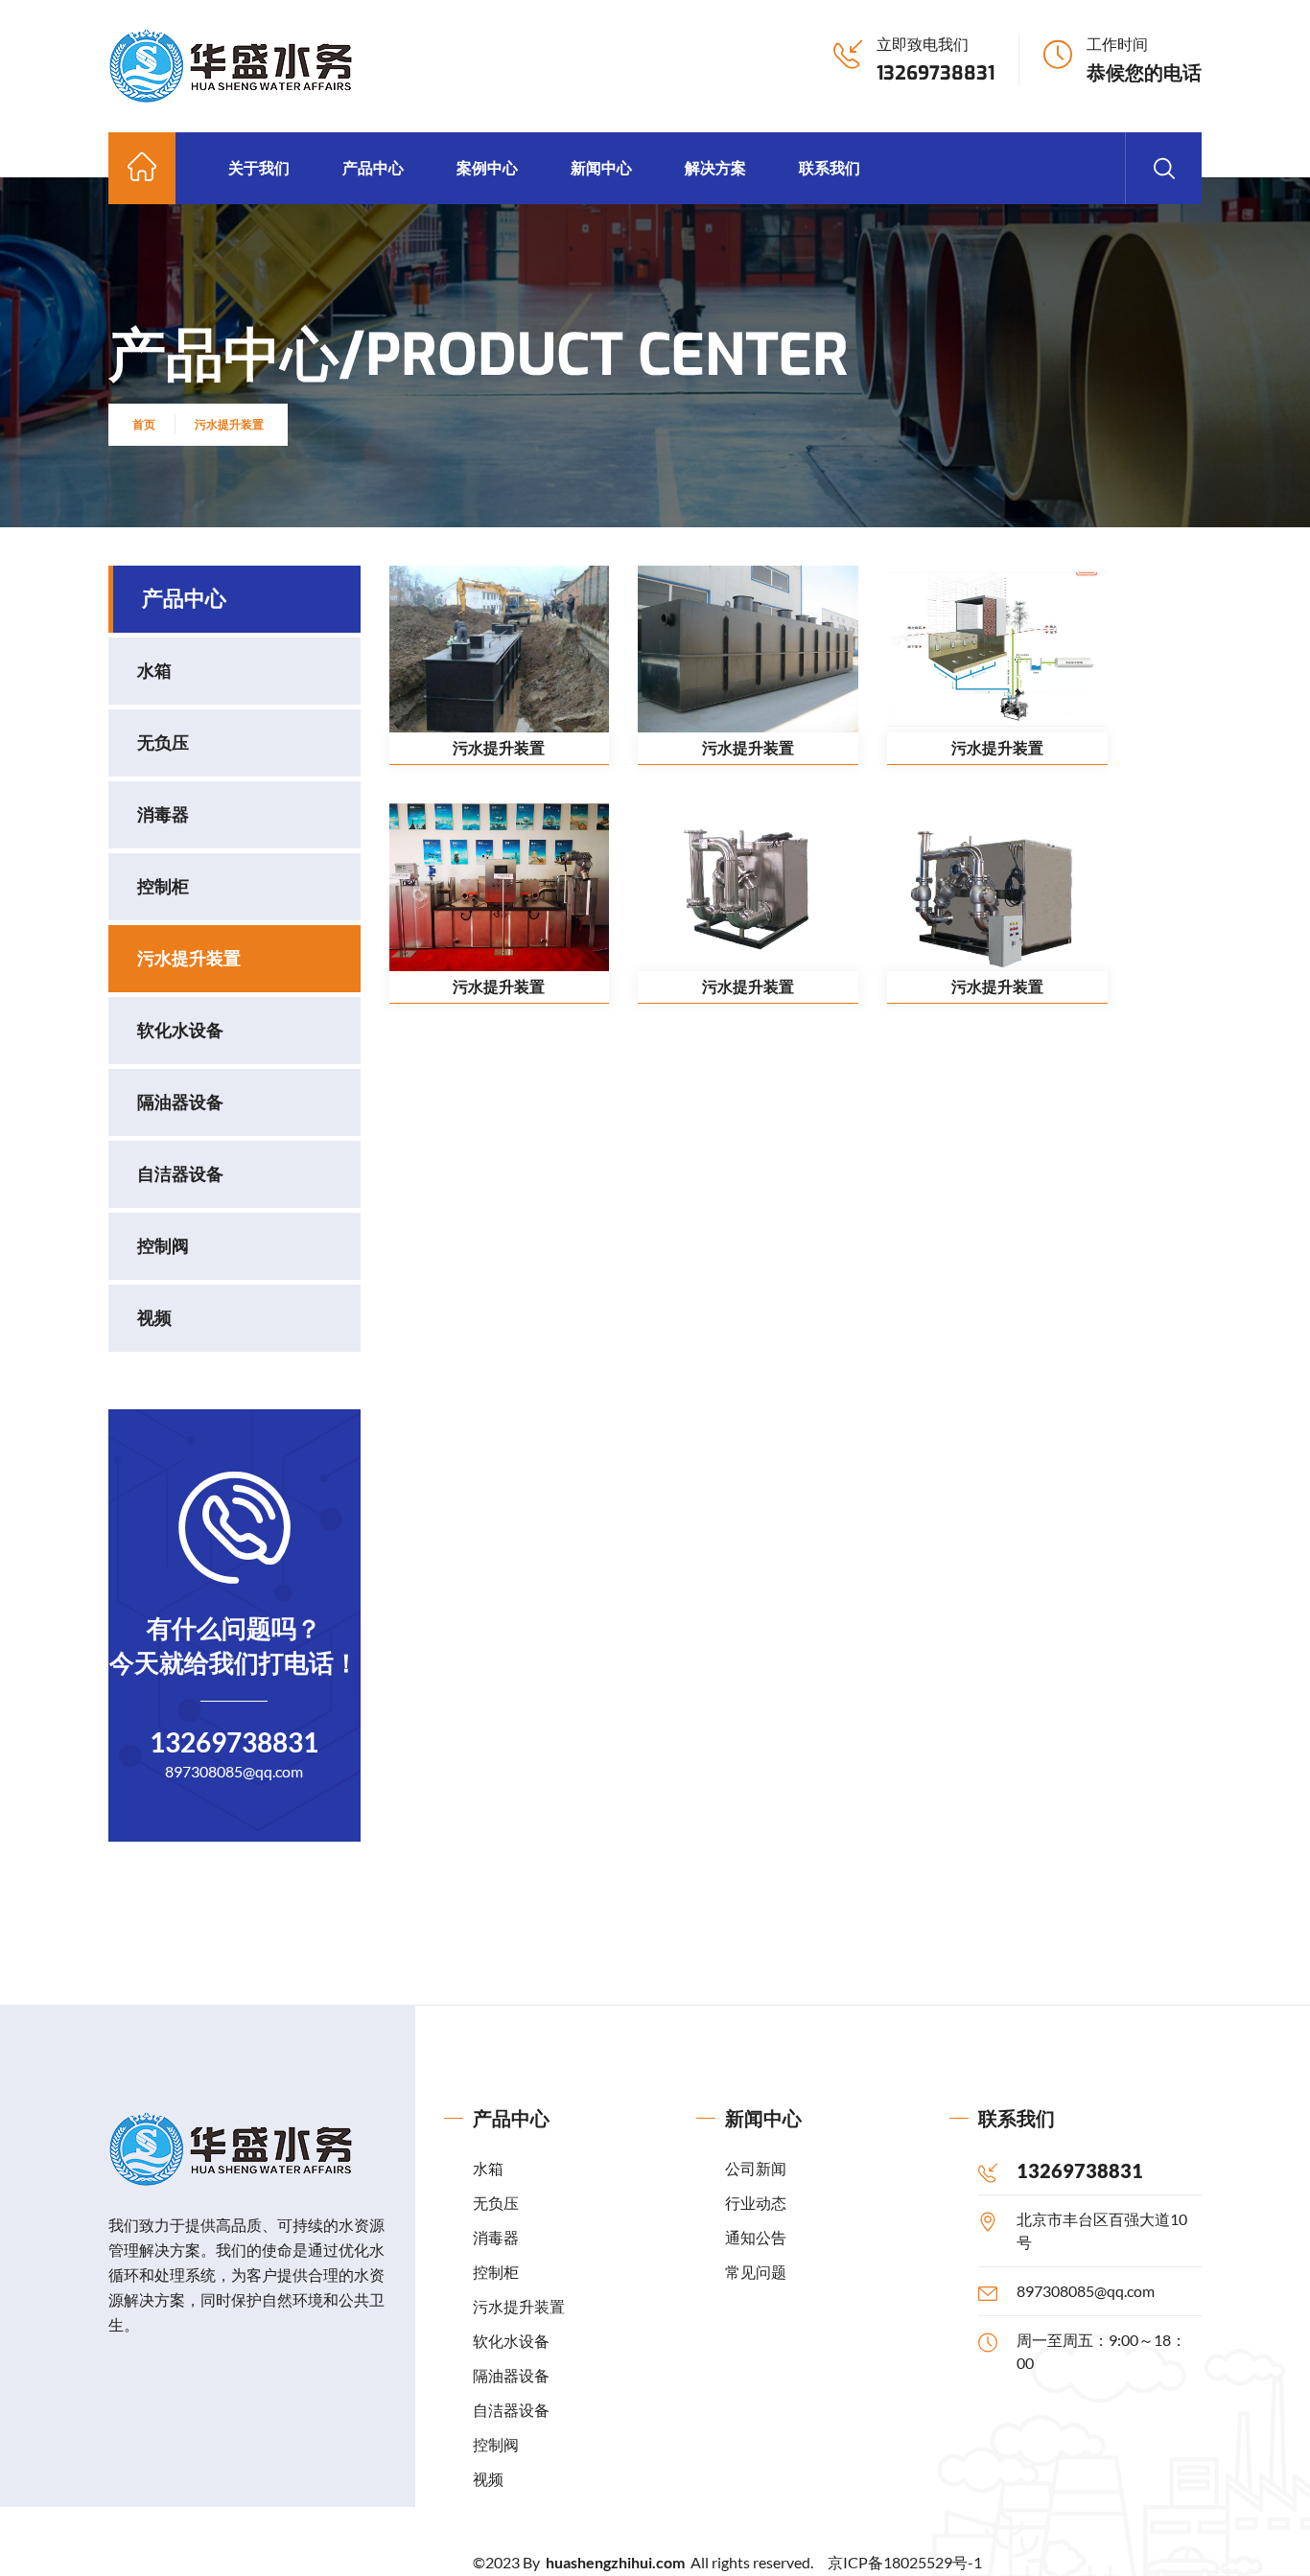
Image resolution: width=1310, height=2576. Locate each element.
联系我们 (830, 167)
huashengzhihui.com (617, 2562)
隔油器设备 (180, 1102)
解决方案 (715, 167)
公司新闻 (756, 2168)
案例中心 (487, 167)
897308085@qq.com (234, 1771)
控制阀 (163, 1246)
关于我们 (259, 167)
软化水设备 (180, 1031)
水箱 (154, 671)
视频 (154, 1318)
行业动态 (756, 2203)
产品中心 (373, 167)
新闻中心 (601, 167)
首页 (144, 424)
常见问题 (756, 2272)
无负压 (163, 743)
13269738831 (936, 73)
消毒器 (163, 815)
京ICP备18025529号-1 (905, 2562)
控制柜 (163, 887)
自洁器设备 (180, 1174)
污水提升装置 (229, 424)
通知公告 (756, 2237)
